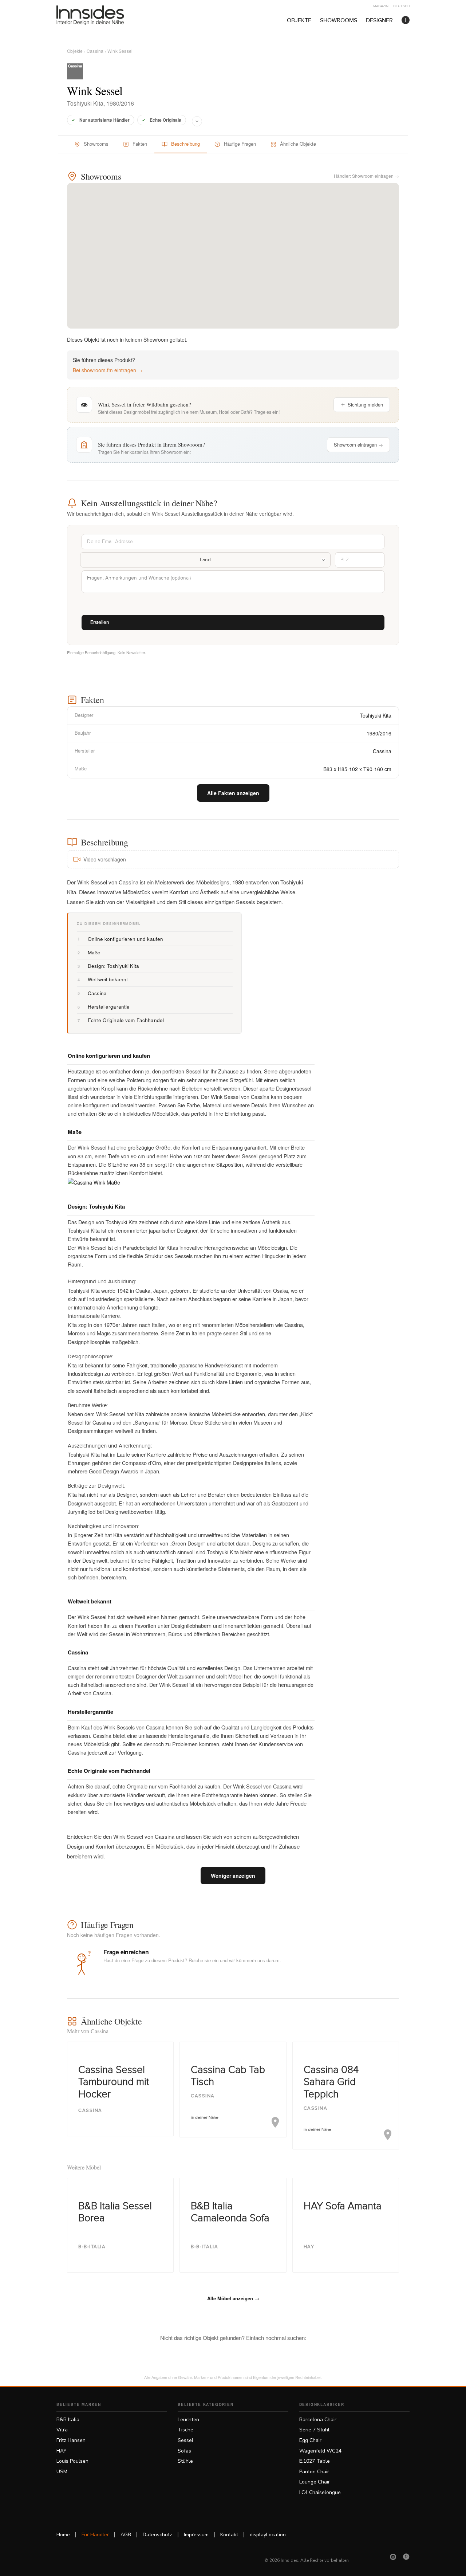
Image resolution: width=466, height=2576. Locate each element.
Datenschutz (157, 2535)
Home (63, 2535)
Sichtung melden (365, 405)
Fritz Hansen (71, 2440)
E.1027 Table (315, 2461)
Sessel (185, 2440)
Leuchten (188, 2420)
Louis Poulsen (72, 2461)
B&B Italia (68, 2420)
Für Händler (95, 2535)
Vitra (62, 2430)
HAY (62, 2451)
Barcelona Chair (318, 2420)
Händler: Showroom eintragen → (366, 176)
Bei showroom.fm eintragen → (108, 370)
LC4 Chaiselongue (320, 2492)
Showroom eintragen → (358, 445)
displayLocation (268, 2535)
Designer (379, 21)
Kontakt (229, 2535)
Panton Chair (314, 2472)
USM (62, 2472)
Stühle (185, 2461)
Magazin (381, 6)
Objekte (299, 21)
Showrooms (339, 21)
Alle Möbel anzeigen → (233, 2298)
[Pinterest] (406, 2557)
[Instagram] (393, 2557)
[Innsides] (102, 15)
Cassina (95, 51)
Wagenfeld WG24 (320, 2451)
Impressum (196, 2535)
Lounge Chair (315, 2482)
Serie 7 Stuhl (314, 2430)
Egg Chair (310, 2440)
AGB (126, 2535)
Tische (185, 2430)
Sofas (184, 2451)
